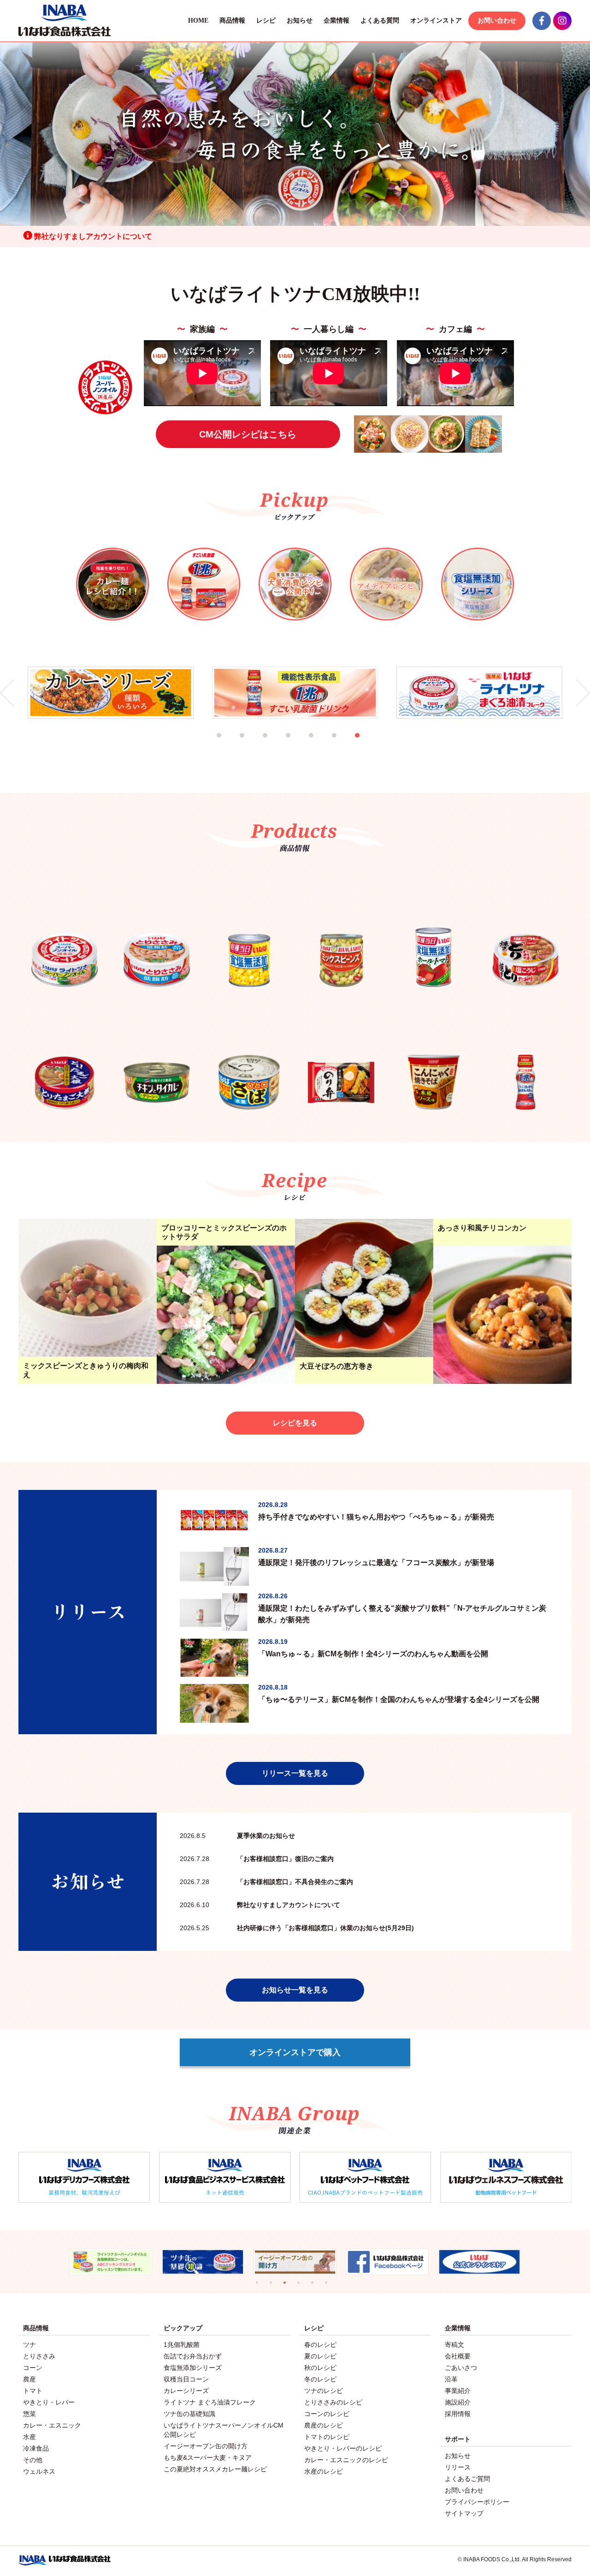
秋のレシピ (320, 2368)
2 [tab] (254, 747)
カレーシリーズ (186, 2391)
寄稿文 (454, 2345)
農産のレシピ (324, 2425)
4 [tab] (300, 747)
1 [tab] (230, 747)
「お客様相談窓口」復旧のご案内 (257, 1859)
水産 (29, 2437)
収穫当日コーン (186, 2379)
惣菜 (29, 2414)
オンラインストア (436, 21)
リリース (458, 2467)
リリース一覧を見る (295, 1773)
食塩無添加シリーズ (193, 2368)
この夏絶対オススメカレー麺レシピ (215, 2469)
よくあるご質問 (467, 2479)
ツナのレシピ (324, 2391)
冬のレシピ (320, 2379)
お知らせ (300, 21)
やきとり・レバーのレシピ (343, 2448)
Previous (7, 693)
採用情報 (458, 2414)
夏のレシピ (320, 2356)
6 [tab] (346, 747)
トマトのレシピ (327, 2437)
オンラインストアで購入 (295, 2052)
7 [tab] (369, 747)
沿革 (451, 2379)
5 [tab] (323, 747)
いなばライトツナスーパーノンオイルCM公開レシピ (224, 2430)
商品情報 (232, 21)
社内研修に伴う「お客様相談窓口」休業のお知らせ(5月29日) (297, 1928)
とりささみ (39, 2356)
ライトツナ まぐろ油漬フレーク (210, 2402)
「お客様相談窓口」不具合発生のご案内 (266, 1882)
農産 (29, 2379)
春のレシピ (320, 2345)
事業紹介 (458, 2391)
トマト (33, 2391)
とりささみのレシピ (333, 2402)
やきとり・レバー (49, 2402)
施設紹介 (458, 2402)
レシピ (266, 21)
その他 (33, 2460)
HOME (198, 21)
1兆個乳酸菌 (182, 2345)
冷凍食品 (36, 2448)
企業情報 (336, 21)
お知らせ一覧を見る (295, 1990)
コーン (33, 2368)
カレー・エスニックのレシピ (346, 2460)
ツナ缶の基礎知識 (189, 2414)
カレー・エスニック (52, 2425)
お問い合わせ (497, 21)
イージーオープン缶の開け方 (206, 2446)
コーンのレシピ (327, 2414)
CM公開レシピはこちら (248, 434)
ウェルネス (39, 2471)
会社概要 (458, 2356)
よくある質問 (380, 21)
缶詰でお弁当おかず (193, 2356)
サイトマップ (464, 2513)
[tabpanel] (111, 693)
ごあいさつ (461, 2368)
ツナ (29, 2345)
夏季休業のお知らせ (237, 1836)
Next (583, 693)
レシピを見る (295, 1423)
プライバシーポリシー (477, 2502)
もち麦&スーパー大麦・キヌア (208, 2458)
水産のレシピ (324, 2471)
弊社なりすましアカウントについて (92, 236)
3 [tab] (277, 747)
